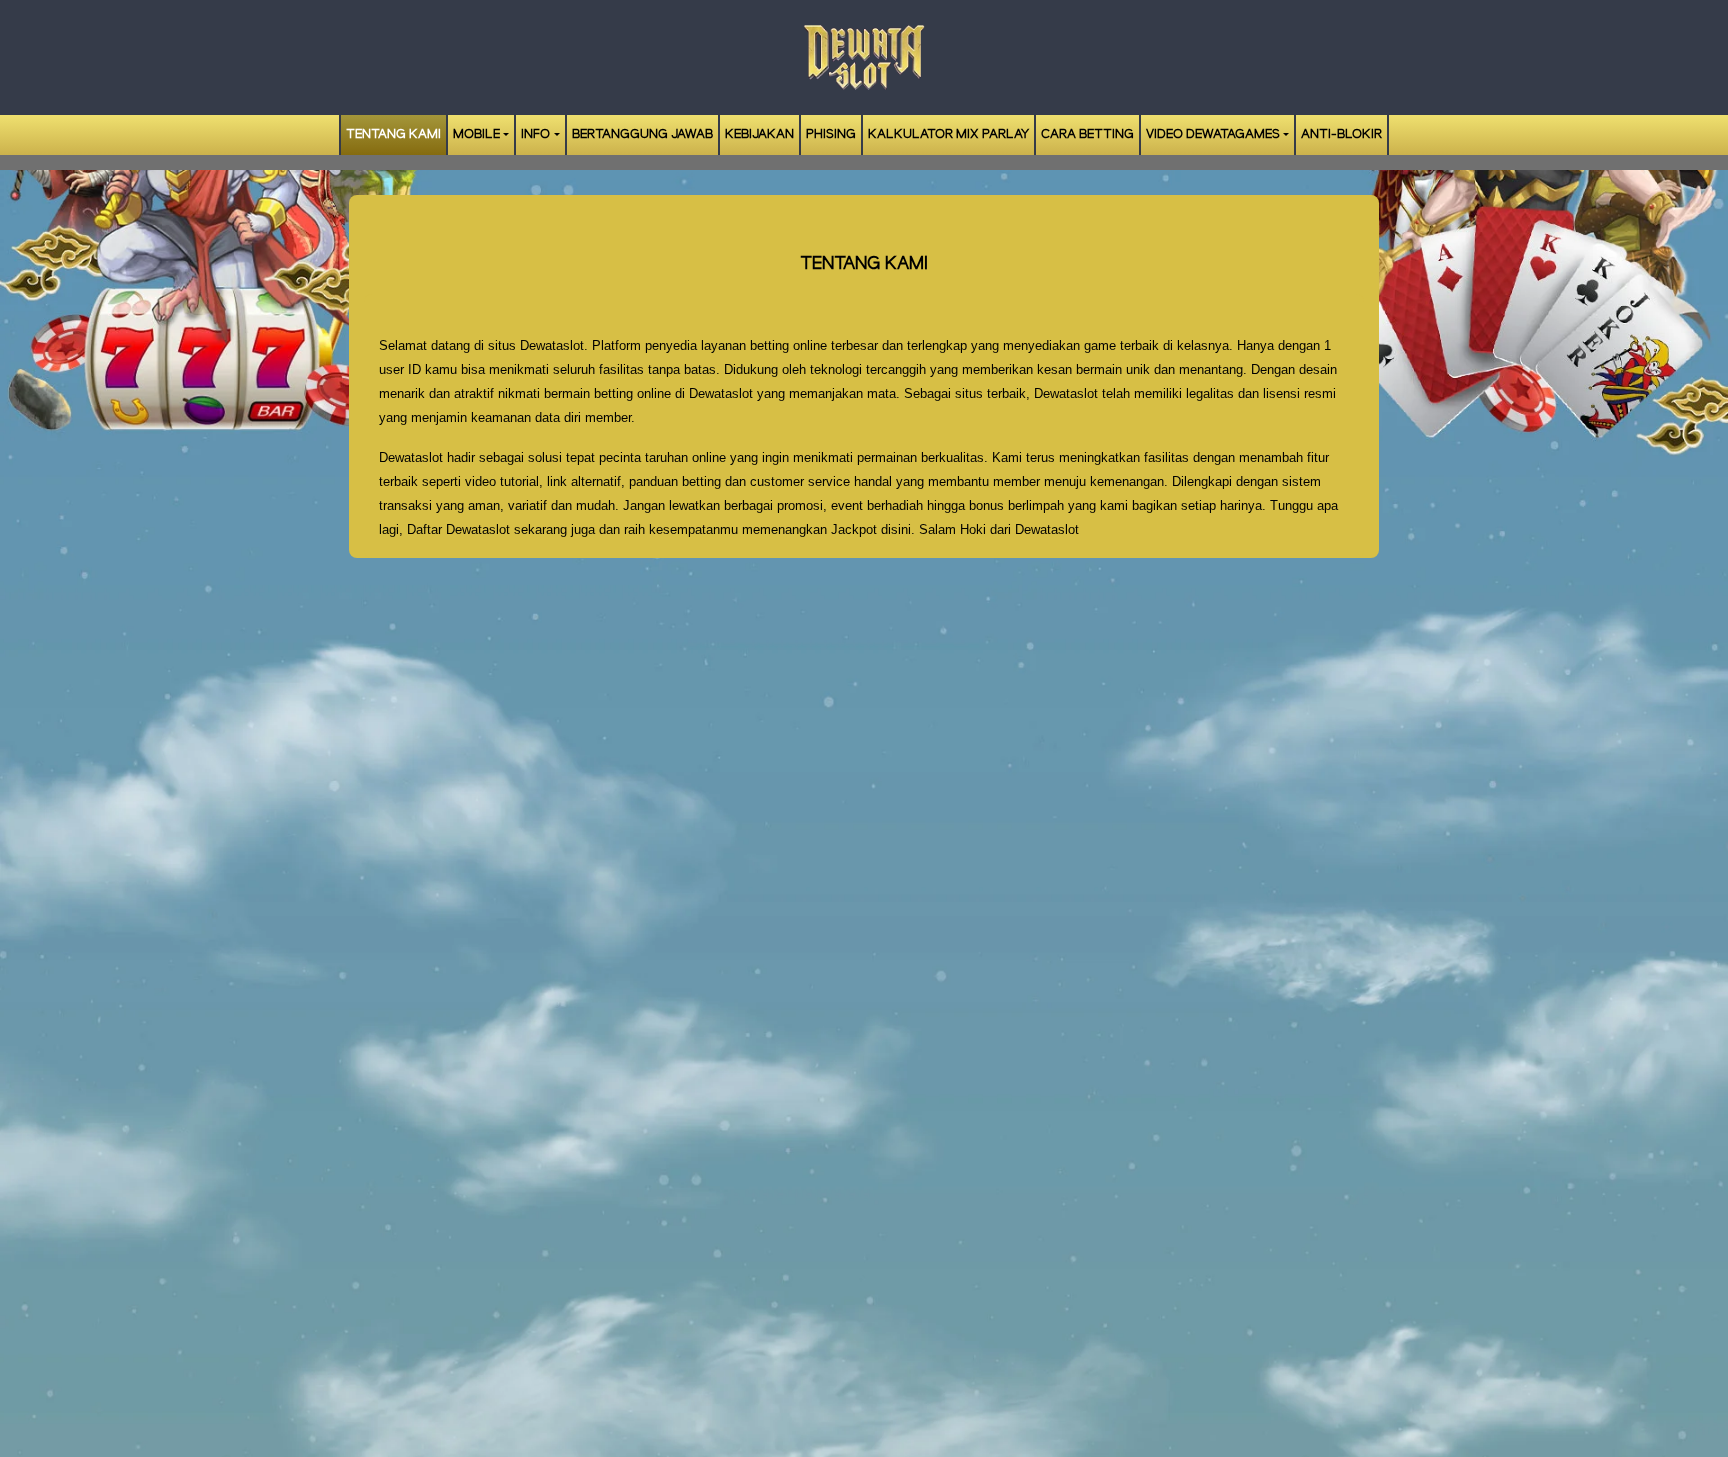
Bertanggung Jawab (642, 134)
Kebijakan (759, 134)
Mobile (476, 134)
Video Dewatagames (1213, 134)
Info (535, 134)
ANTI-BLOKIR (1341, 134)
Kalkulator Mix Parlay (948, 134)
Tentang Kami (393, 134)
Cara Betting (1087, 134)
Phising (831, 134)
